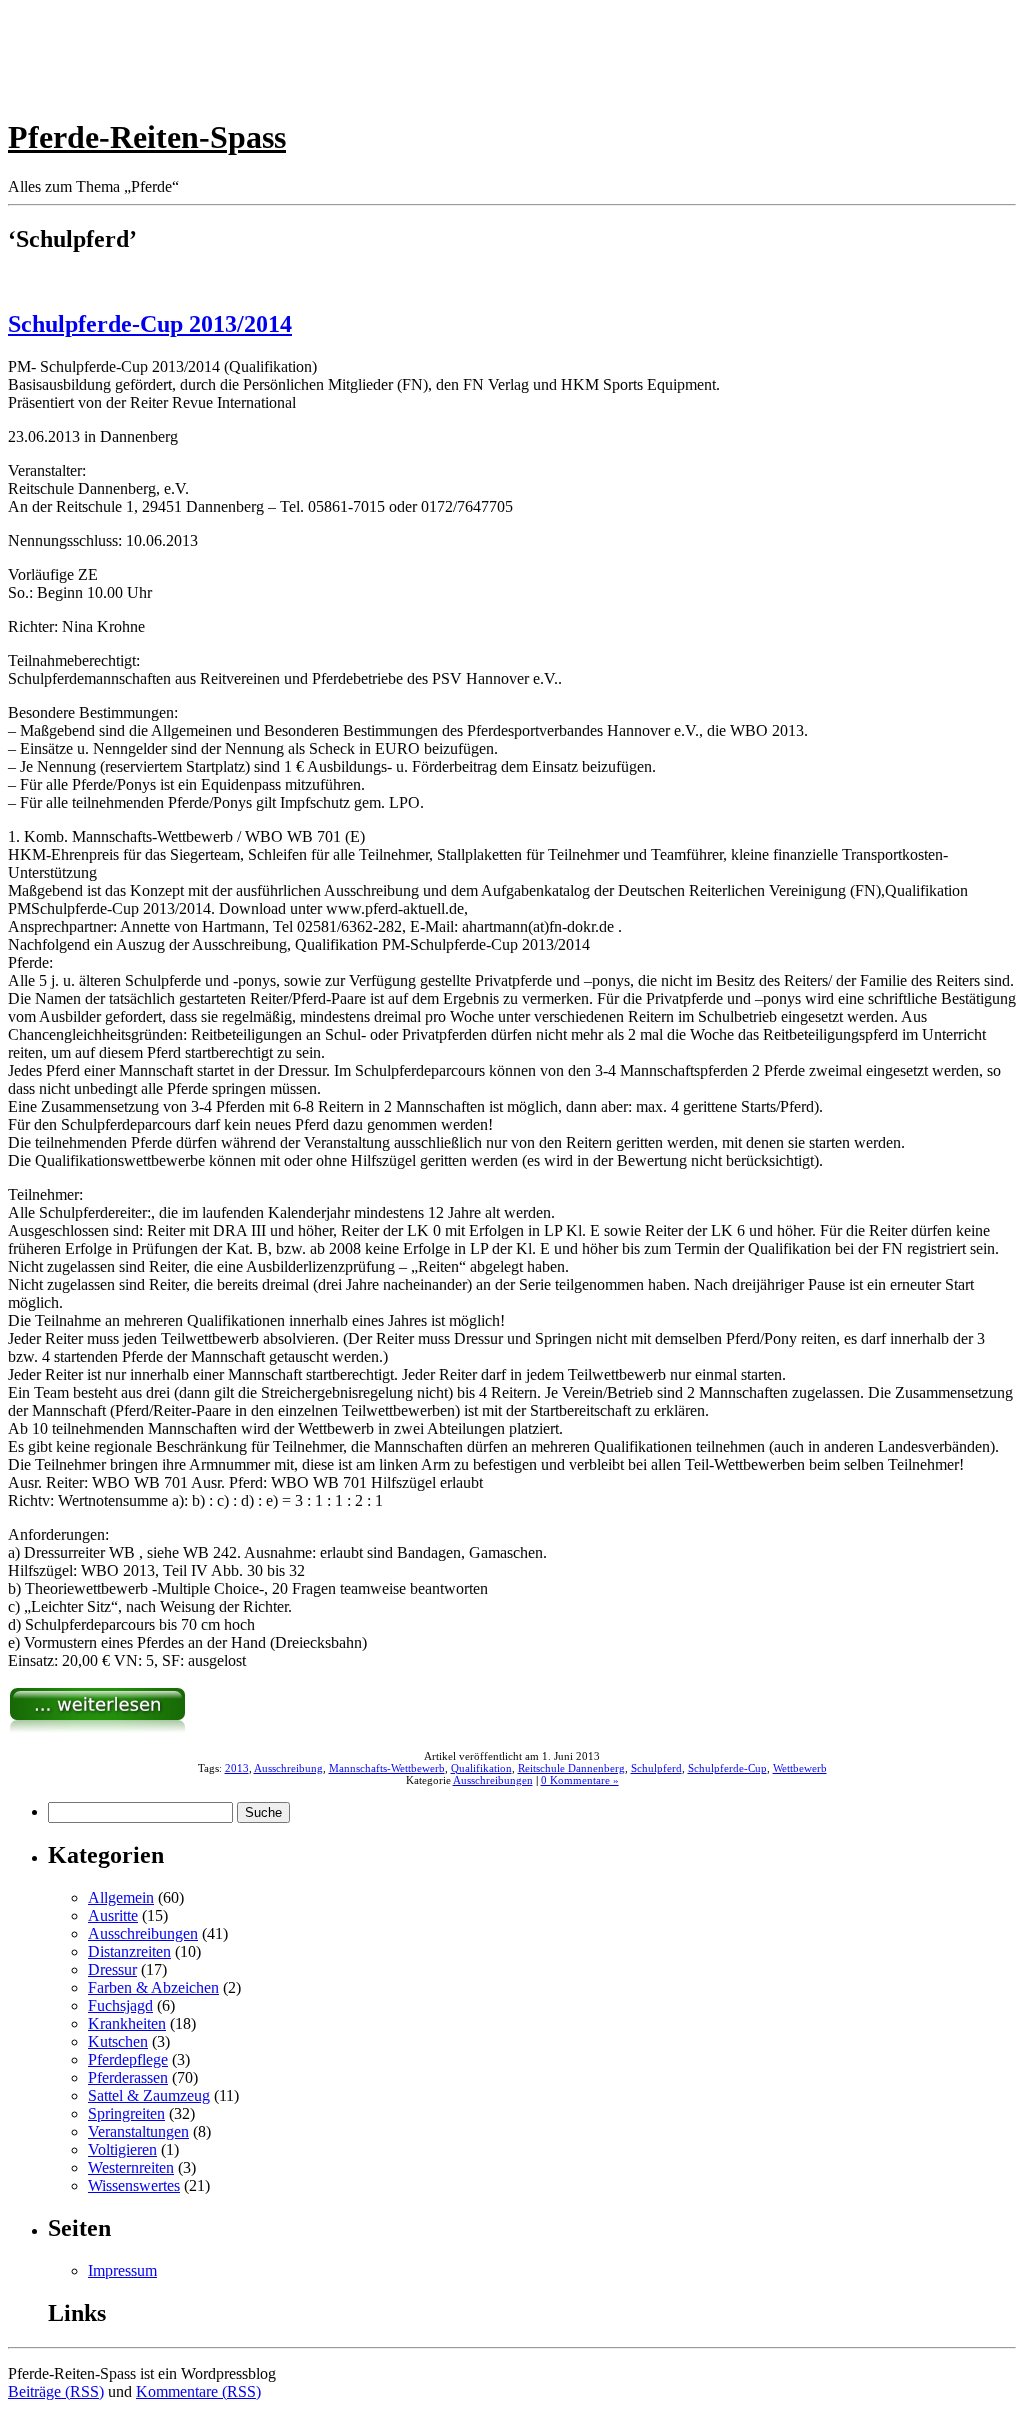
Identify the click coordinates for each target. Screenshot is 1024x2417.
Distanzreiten (129, 1951)
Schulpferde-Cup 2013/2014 (150, 324)
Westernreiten (131, 2167)
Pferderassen (128, 2077)
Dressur (112, 1969)
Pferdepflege (128, 2059)
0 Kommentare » (580, 1780)
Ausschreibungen (493, 1780)
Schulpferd (656, 1768)
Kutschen (118, 2041)
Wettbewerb (800, 1768)
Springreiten (126, 2113)
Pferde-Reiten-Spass (147, 137)
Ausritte (113, 1915)
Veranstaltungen (138, 2131)
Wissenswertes (134, 2185)
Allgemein (121, 1897)
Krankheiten (127, 2023)
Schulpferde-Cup (727, 1768)
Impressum (122, 2270)
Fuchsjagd (120, 2005)
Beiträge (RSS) (56, 2391)
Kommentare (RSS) (198, 2391)
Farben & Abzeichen (153, 1987)
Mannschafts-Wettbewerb (387, 1768)
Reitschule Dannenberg (571, 1768)
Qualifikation (481, 1768)
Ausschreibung (288, 1768)
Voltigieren (122, 2149)
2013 (237, 1768)
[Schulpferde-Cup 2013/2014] (97, 1728)
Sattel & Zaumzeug (149, 2095)
